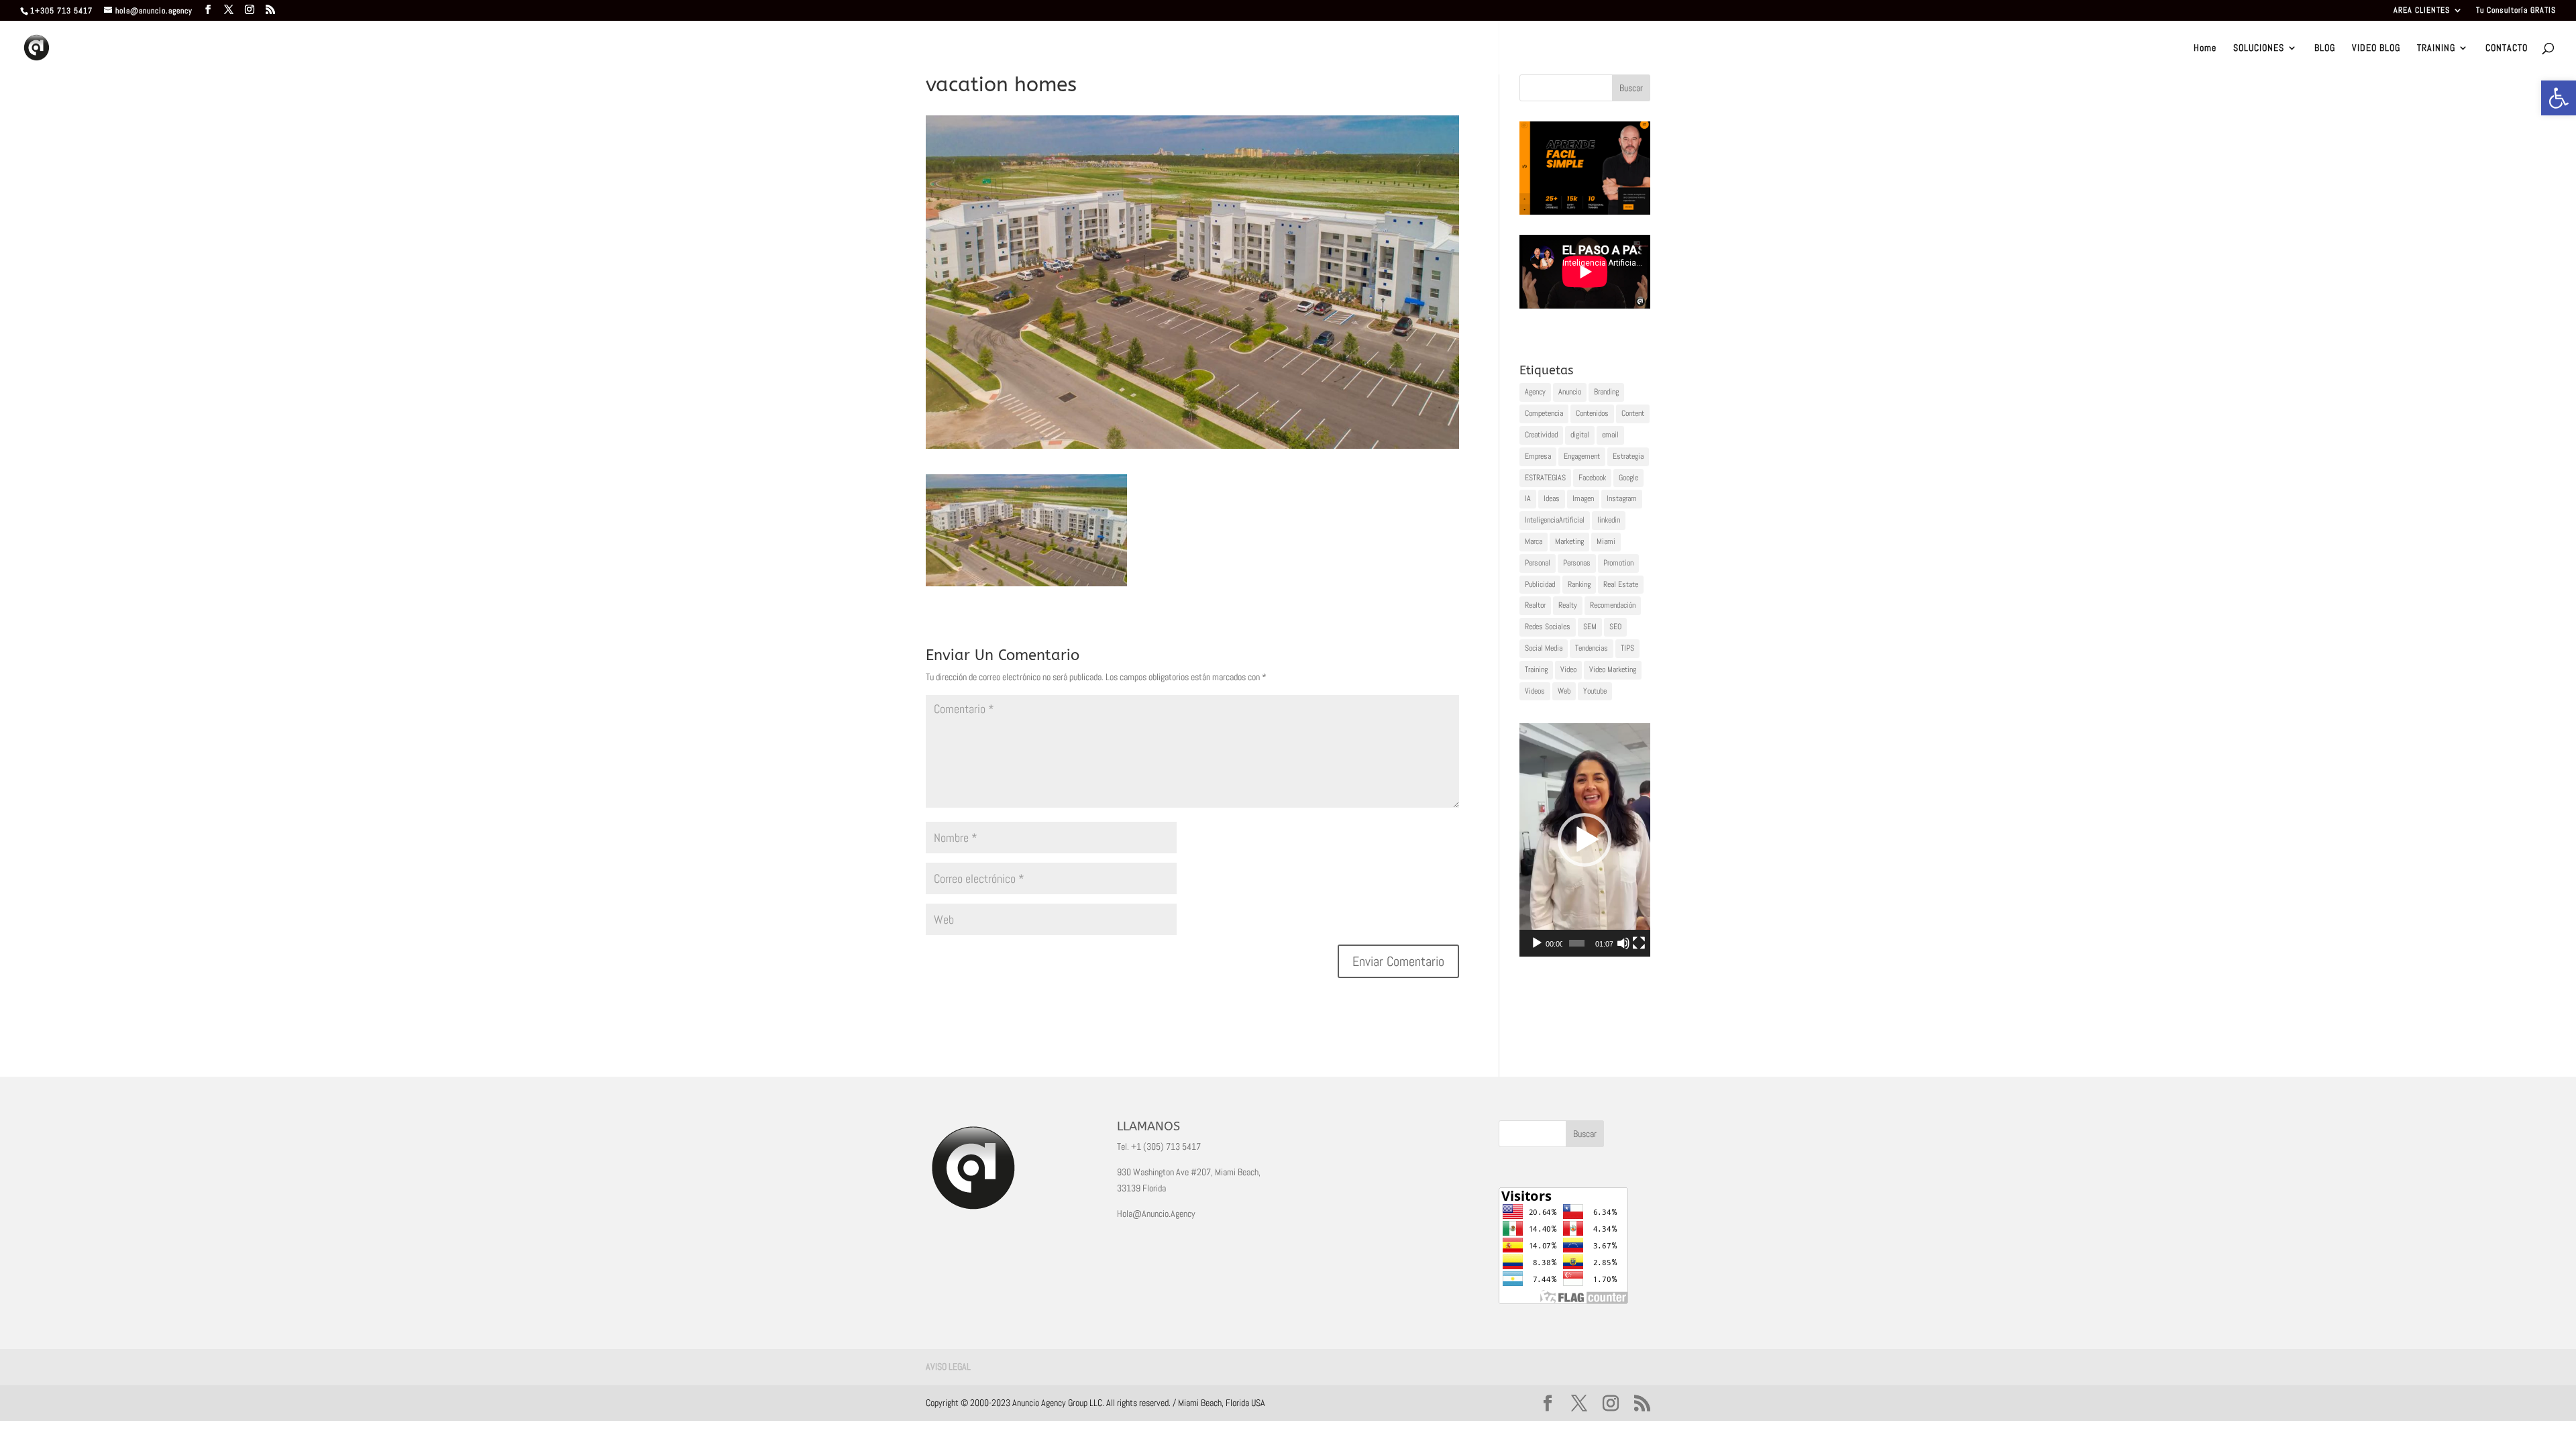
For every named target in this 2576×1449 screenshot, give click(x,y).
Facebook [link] (1592, 478)
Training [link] (1536, 669)
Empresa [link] (1538, 456)
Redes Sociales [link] (1548, 627)
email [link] (1610, 435)
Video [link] (1568, 669)
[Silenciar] (1623, 943)
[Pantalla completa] (1639, 943)
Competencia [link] (1544, 413)
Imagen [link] (1583, 498)
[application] (1585, 840)
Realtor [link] (1535, 605)
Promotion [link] (1618, 563)
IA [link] (1528, 498)
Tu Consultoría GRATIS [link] (2516, 11)
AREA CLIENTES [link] (2422, 11)
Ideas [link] (1552, 498)
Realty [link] (1568, 605)
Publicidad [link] (1540, 584)
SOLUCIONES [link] (2259, 48)
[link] (2559, 98)
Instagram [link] (1622, 498)
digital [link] (1580, 435)
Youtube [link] (1595, 691)
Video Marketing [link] (1613, 669)
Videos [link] (1535, 691)
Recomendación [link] (1613, 605)
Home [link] (2205, 48)
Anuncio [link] (1570, 392)
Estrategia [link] (1628, 456)
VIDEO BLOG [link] (2376, 48)
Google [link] (1628, 478)
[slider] (1577, 943)
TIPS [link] (1627, 648)
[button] (1585, 840)
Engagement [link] (1582, 456)
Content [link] (1633, 413)
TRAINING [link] (2436, 48)
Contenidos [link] (1592, 413)
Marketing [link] (1569, 541)
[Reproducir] (1537, 943)
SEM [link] (1590, 627)
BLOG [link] (2325, 48)
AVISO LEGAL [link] (948, 1366)
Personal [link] (1538, 563)
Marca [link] (1534, 541)
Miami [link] (1606, 541)
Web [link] (1564, 691)
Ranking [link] (1579, 584)
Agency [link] (1535, 392)
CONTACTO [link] (2507, 48)
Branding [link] (1606, 392)
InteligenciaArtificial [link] (1555, 520)
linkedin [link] (1609, 520)
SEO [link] (1615, 627)
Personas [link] (1577, 563)
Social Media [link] (1544, 648)
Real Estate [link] (1621, 584)
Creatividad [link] (1541, 435)
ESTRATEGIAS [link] (1545, 478)
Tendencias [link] (1592, 648)
